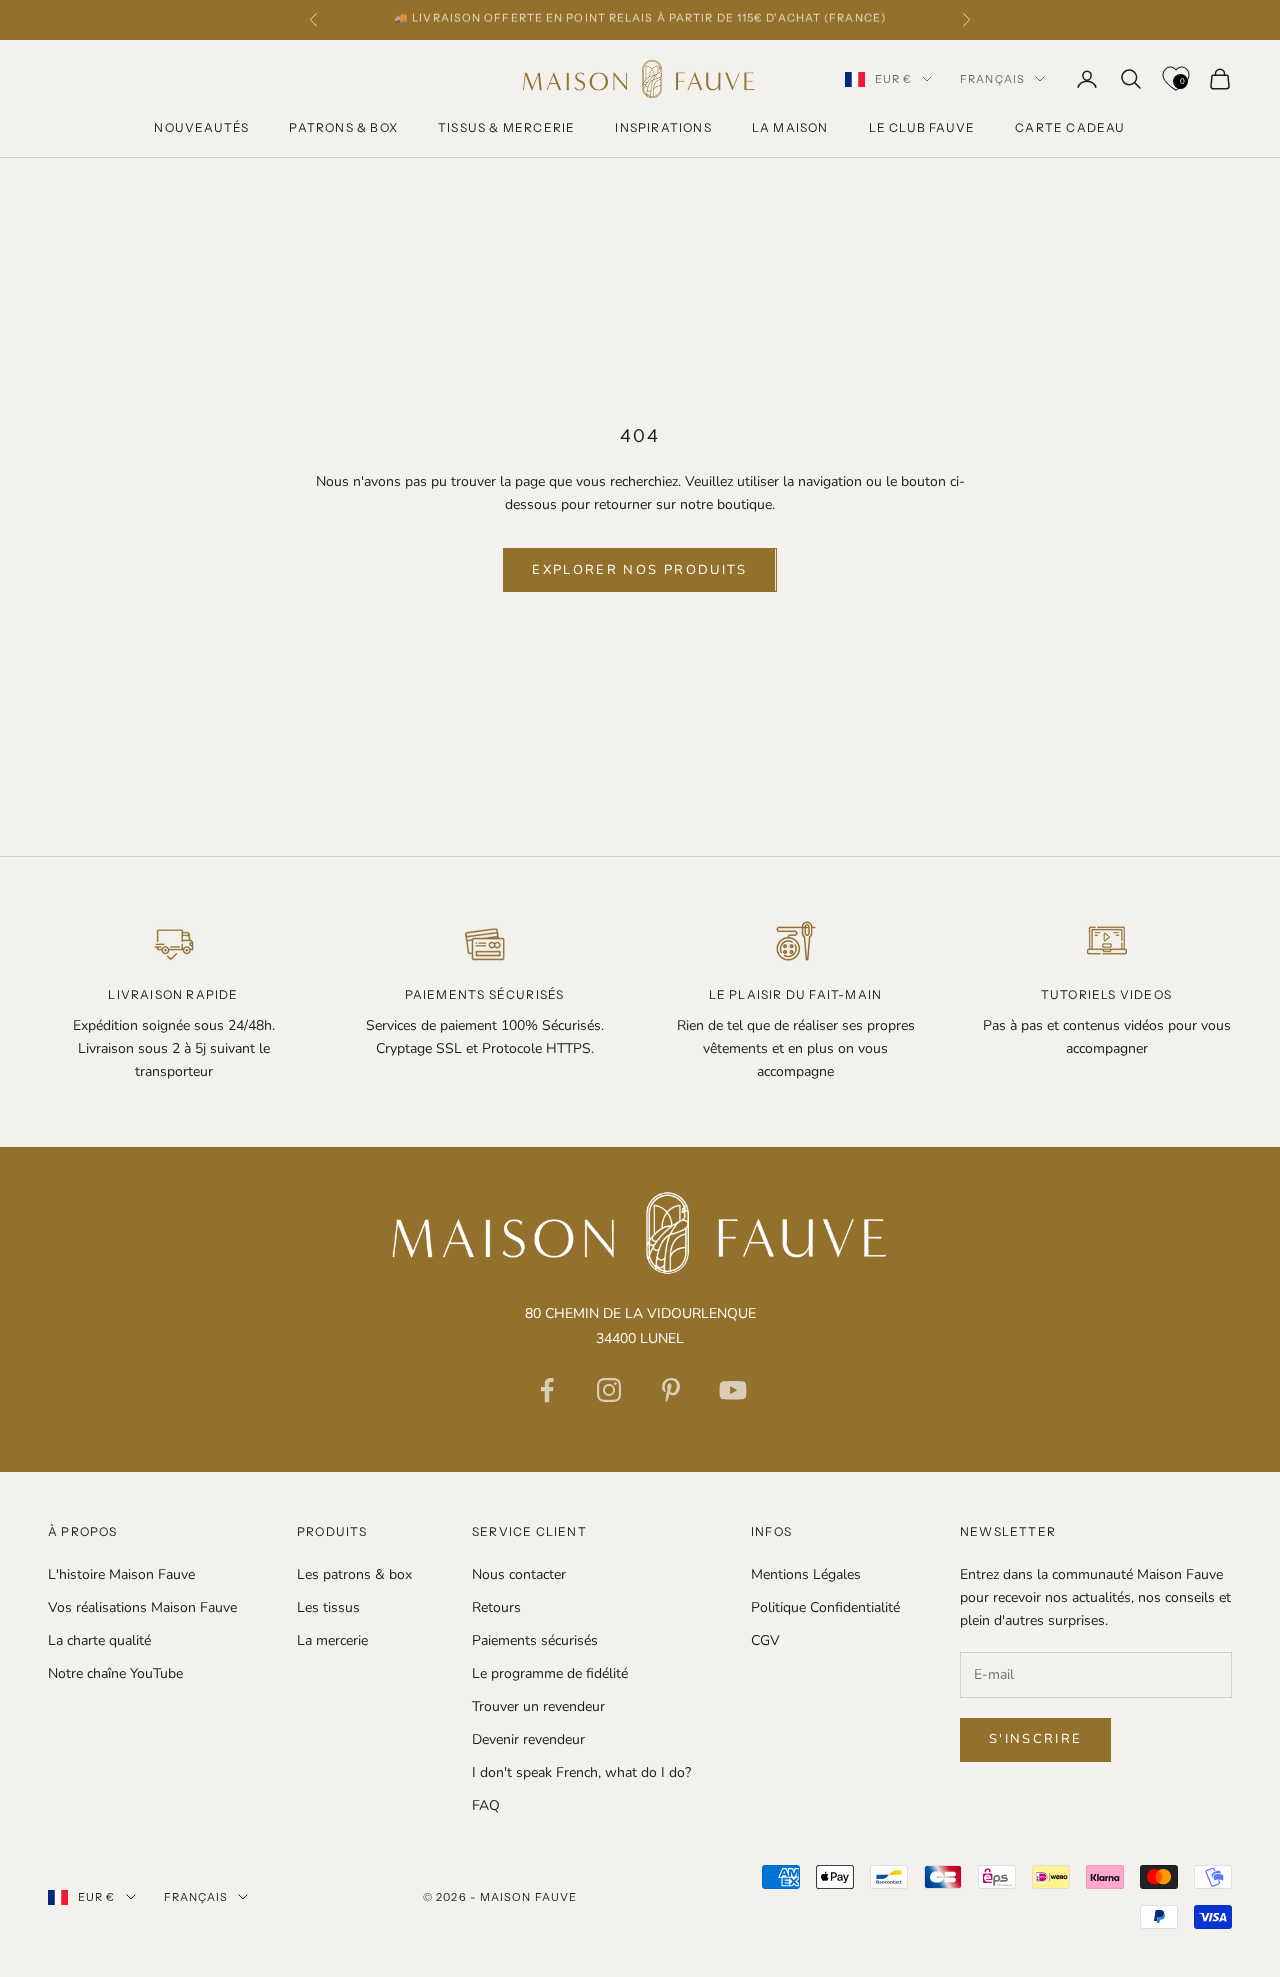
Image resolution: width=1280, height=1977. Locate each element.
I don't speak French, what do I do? (581, 1772)
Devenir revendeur (528, 1739)
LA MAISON (790, 127)
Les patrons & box (354, 1574)
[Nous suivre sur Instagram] (609, 1390)
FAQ (486, 1805)
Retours (496, 1607)
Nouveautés (201, 127)
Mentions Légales (806, 1574)
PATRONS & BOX (343, 127)
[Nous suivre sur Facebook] (547, 1390)
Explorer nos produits (639, 570)
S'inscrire (1035, 1739)
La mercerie (332, 1640)
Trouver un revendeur (538, 1706)
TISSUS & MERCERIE (506, 127)
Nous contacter (519, 1574)
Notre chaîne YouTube (115, 1673)
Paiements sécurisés (535, 1640)
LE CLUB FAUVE (922, 127)
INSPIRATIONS (663, 127)
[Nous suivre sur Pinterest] (671, 1390)
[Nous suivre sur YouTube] (733, 1390)
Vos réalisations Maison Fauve (142, 1607)
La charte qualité (99, 1640)
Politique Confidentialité (825, 1607)
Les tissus (328, 1607)
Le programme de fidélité (550, 1673)
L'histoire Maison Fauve (121, 1574)
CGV (765, 1640)
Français (992, 79)
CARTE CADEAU (1070, 127)
